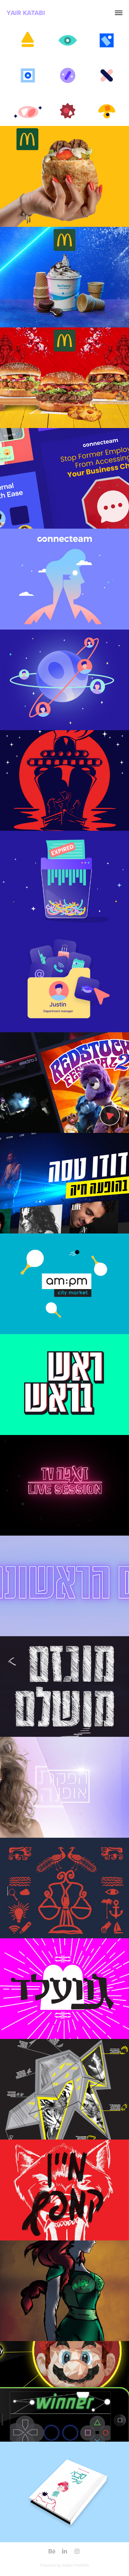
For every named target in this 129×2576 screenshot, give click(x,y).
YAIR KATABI (26, 13)
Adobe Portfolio (75, 2565)
